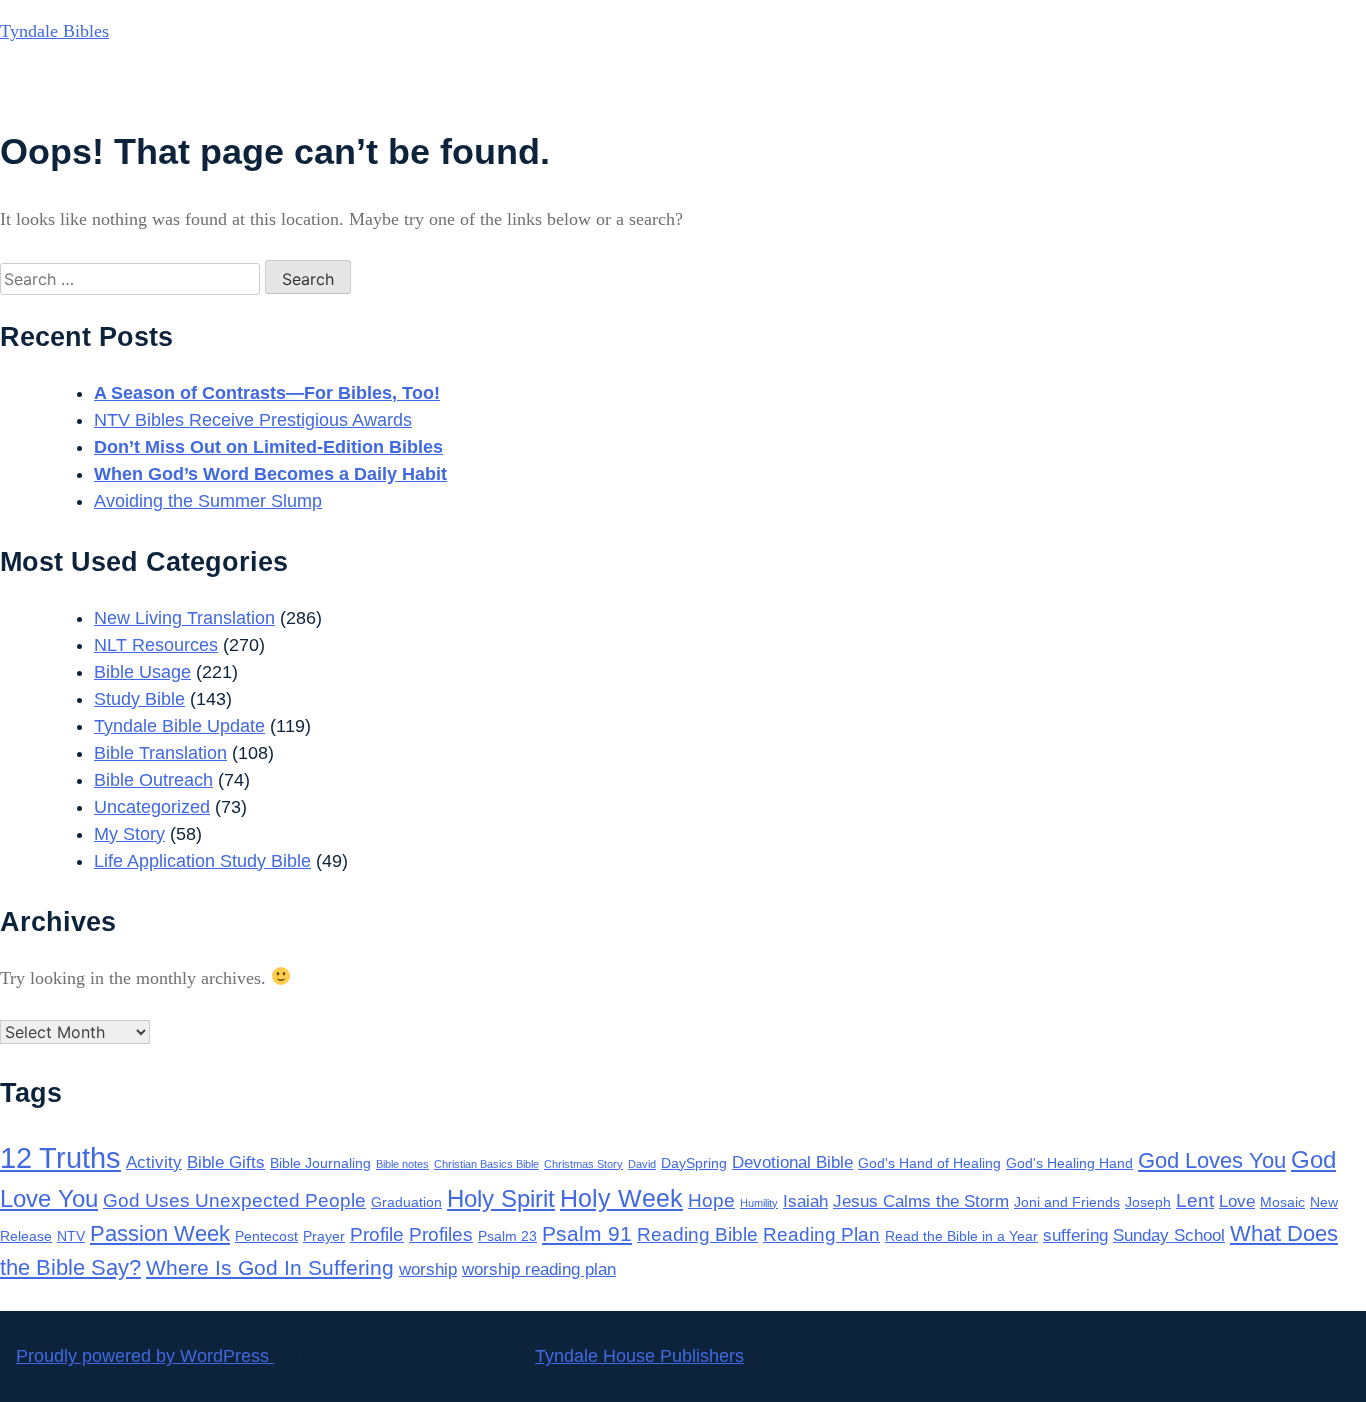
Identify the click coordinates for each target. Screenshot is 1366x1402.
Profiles (441, 1234)
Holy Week (621, 1198)
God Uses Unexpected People (234, 1200)
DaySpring (694, 1163)
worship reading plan (539, 1269)
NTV (71, 1236)
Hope (711, 1200)
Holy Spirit (501, 1198)
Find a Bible (608, 85)
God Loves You (1212, 1160)
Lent (1195, 1200)
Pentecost (266, 1236)
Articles (997, 85)
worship (428, 1269)
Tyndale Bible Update (179, 726)
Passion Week (160, 1233)
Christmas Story (583, 1164)
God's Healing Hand (1069, 1163)
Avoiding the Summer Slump (208, 501)
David (642, 1164)
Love (1237, 1201)
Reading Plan (821, 1234)
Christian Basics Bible (486, 1164)
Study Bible (139, 699)
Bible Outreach (153, 780)
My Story (129, 834)
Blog (1085, 85)
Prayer (324, 1236)
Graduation (406, 1202)
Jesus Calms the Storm (921, 1201)
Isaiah (805, 1201)
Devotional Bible (792, 1162)
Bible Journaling (320, 1163)
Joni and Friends (1067, 1202)
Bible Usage (142, 672)
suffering (1075, 1235)
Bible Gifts (226, 1162)
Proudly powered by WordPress (145, 1356)
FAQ (1161, 85)
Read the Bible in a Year (961, 1236)
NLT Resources (156, 645)
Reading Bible (697, 1234)
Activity (154, 1162)
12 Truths (60, 1157)
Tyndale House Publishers (639, 1356)
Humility (759, 1203)
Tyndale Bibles (54, 31)
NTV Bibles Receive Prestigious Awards (253, 420)
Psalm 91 (587, 1233)
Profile (377, 1234)
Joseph (1148, 1202)
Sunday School (1169, 1235)
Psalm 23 (507, 1236)
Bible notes (402, 1164)
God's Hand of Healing (929, 1163)
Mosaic (1282, 1202)
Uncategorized (152, 807)
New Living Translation (184, 618)
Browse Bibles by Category (812, 85)
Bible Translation (160, 753)
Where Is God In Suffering (270, 1267)
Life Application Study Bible (202, 861)
